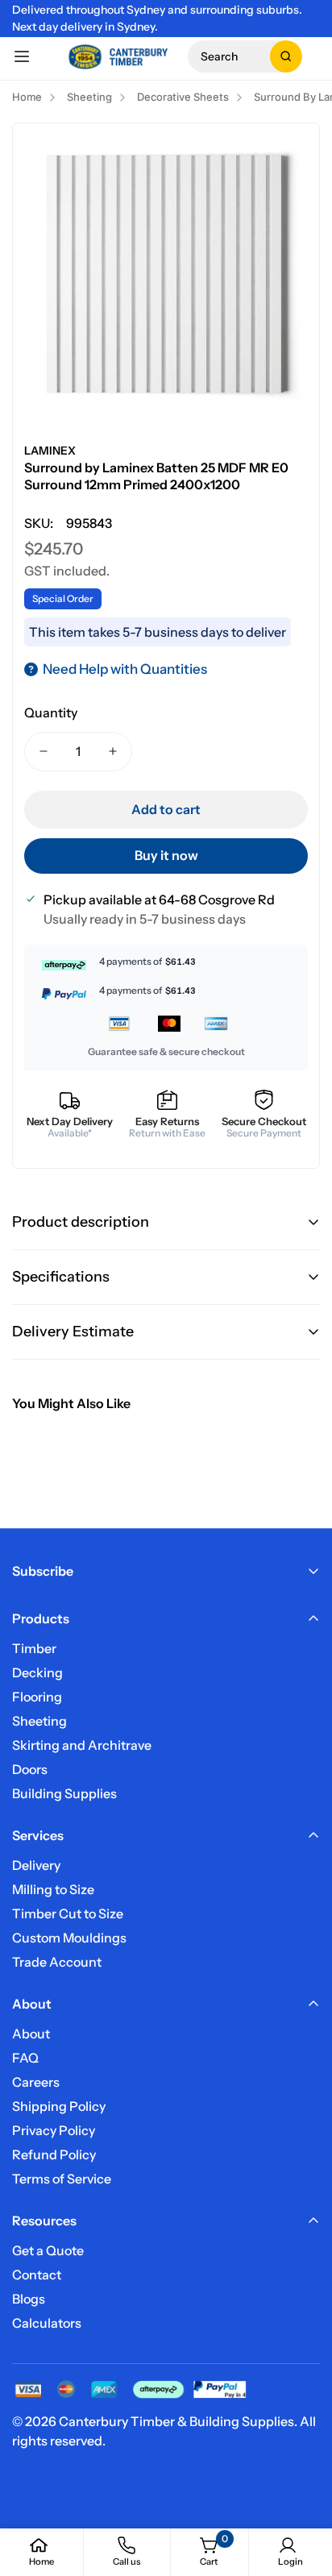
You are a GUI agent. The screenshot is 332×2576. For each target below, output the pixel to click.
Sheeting (39, 1721)
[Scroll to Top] (303, 2491)
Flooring (37, 1697)
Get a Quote (48, 2250)
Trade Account (57, 1962)
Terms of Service (62, 2179)
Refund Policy (54, 2154)
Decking (37, 1672)
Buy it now (166, 855)
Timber (34, 1648)
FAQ (25, 2058)
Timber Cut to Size (68, 1913)
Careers (36, 2082)
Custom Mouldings (69, 1938)
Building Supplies (64, 1793)
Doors (30, 1769)
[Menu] (22, 56)
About (31, 2034)
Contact (37, 2275)
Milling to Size (53, 1889)
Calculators (47, 2323)
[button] (245, 56)
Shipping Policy (59, 2106)
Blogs (29, 2299)
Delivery (36, 1865)
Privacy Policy (54, 2130)
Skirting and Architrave (82, 1745)
